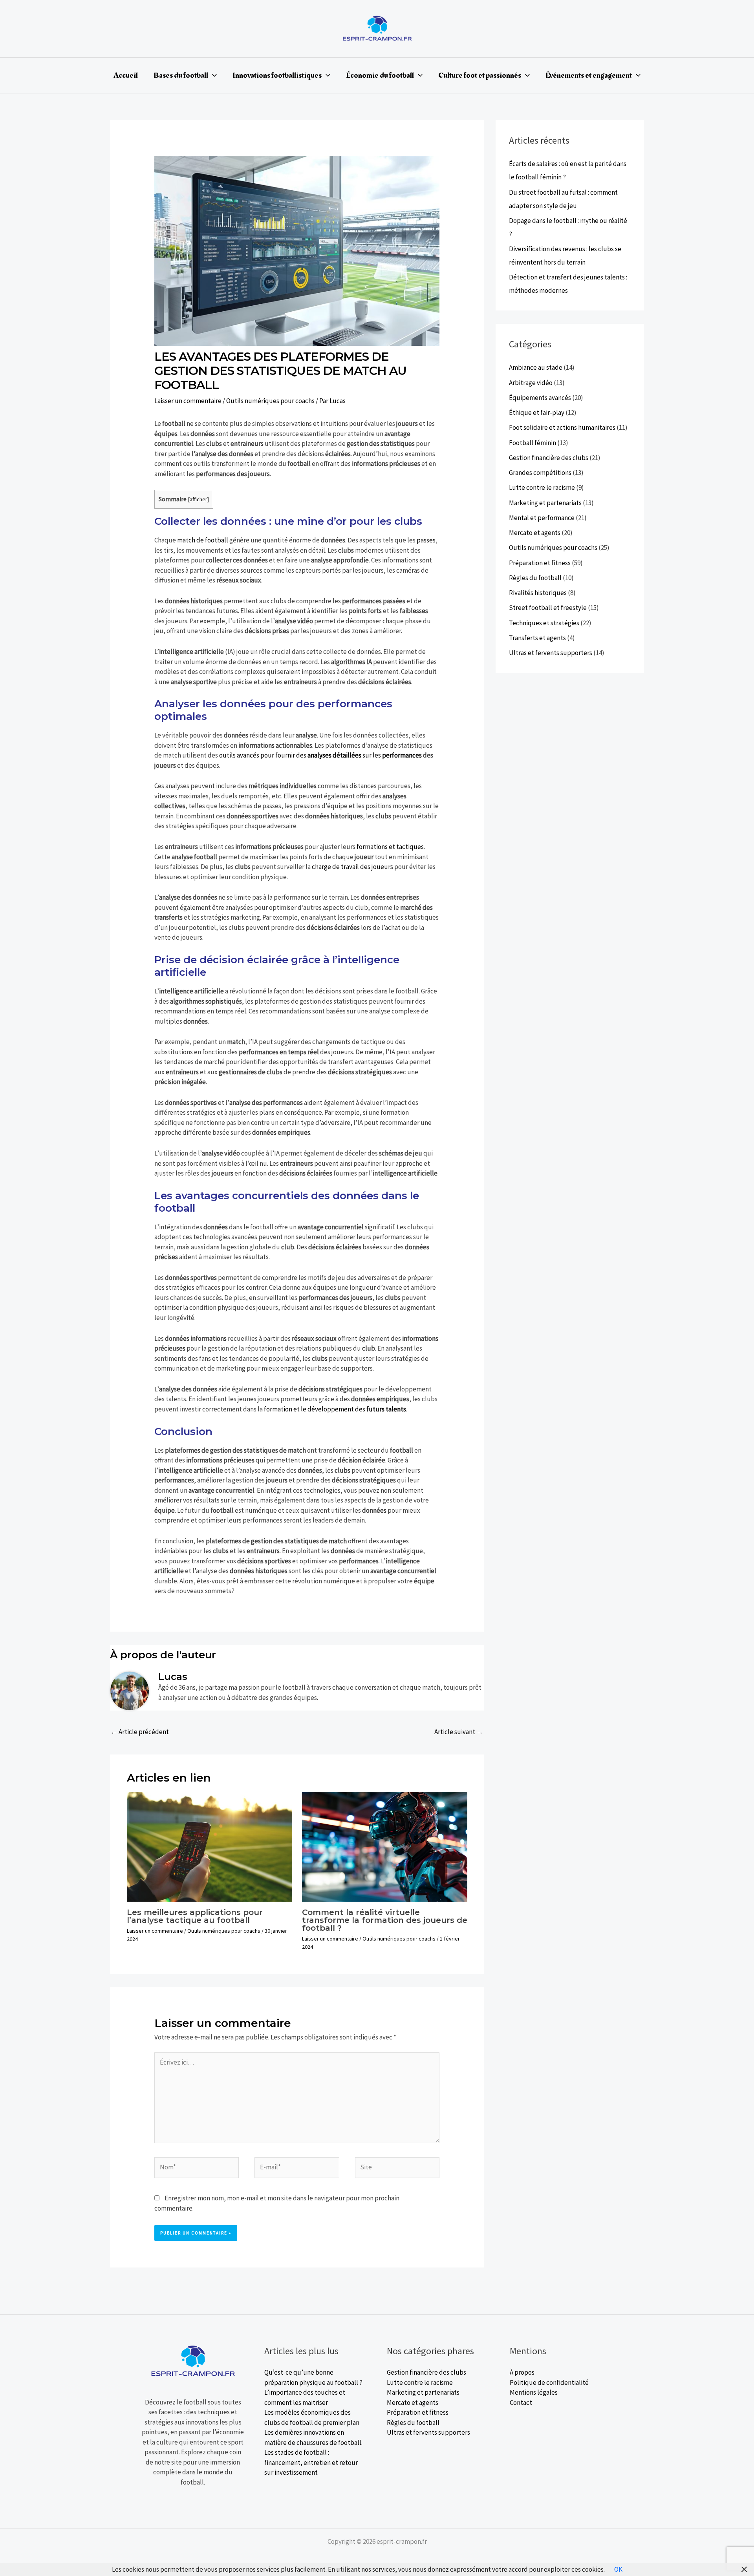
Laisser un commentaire (188, 401)
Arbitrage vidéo (531, 383)
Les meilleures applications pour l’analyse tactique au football (195, 1916)
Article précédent (140, 1732)
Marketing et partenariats (545, 503)
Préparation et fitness (540, 563)
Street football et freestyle (548, 608)
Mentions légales (534, 2392)
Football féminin (533, 443)
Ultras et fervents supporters (551, 653)
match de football (203, 540)
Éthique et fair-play (537, 413)
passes (426, 540)
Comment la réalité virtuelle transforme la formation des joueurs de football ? (385, 1920)
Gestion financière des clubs (549, 458)
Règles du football (535, 578)
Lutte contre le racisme (542, 487)
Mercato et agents (535, 533)
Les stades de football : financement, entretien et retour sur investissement (311, 2462)
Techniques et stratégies (544, 623)
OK (618, 2569)
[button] (212, 75)
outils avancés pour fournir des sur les (320, 755)
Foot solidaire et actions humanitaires (562, 427)
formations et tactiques (390, 847)
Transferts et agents (537, 638)
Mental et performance (542, 518)
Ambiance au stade (536, 367)
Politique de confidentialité (549, 2382)
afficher (199, 499)
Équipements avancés (540, 398)
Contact (521, 2403)
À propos (522, 2372)
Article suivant (459, 1732)
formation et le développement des (335, 1409)
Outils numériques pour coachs (270, 401)
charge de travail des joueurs (352, 867)
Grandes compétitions (540, 473)
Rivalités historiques (538, 593)
